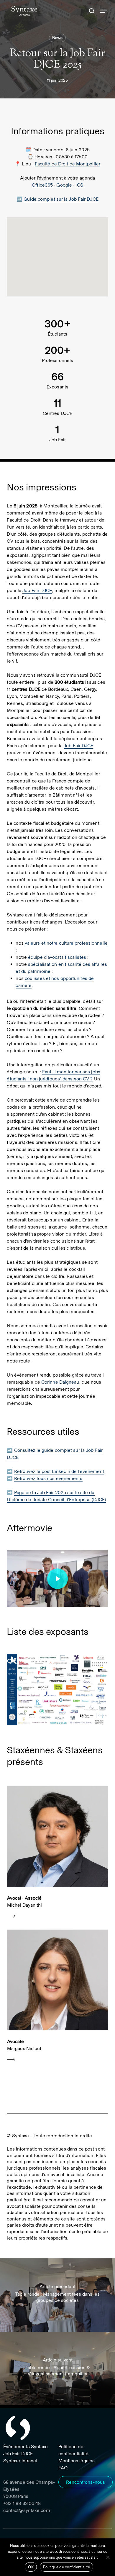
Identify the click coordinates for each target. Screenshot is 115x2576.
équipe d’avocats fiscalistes (57, 957)
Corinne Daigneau (60, 1382)
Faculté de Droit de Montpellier (68, 164)
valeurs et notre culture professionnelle (66, 943)
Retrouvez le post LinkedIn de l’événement (59, 1471)
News (57, 38)
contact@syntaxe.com (27, 2510)
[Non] (108, 2557)
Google (64, 185)
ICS (79, 185)
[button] (103, 11)
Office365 (42, 185)
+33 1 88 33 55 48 (22, 2503)
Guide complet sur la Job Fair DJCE (61, 199)
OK (31, 2567)
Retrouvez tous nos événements (48, 1478)
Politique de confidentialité (66, 2567)
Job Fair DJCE (37, 590)
